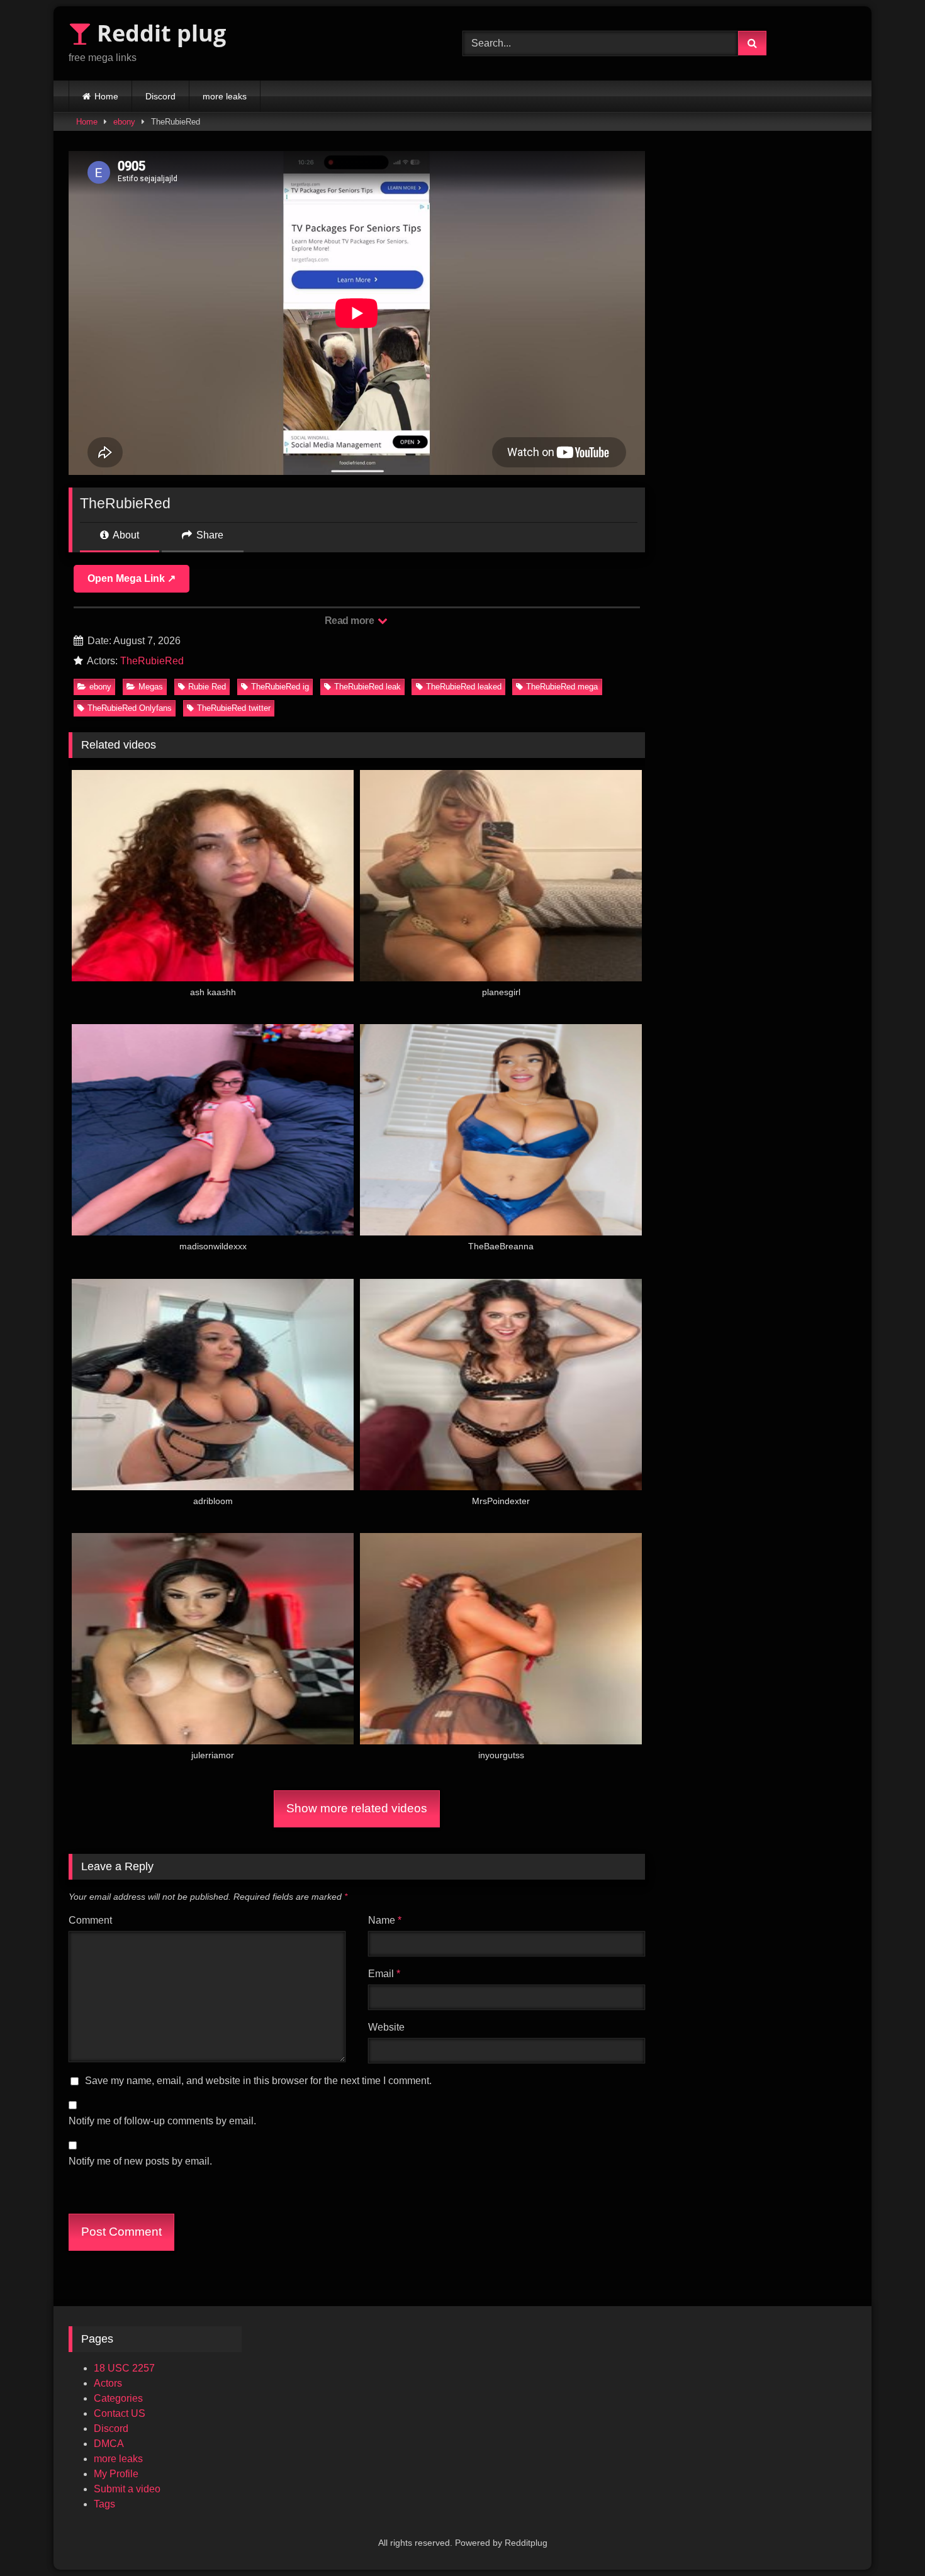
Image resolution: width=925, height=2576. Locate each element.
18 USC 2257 (124, 2368)
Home (106, 96)
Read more (350, 621)
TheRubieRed (152, 661)
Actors (108, 2383)
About (125, 535)
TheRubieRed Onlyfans (130, 708)
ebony (124, 122)
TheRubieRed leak (367, 687)
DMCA (109, 2444)
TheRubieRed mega (562, 687)
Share (209, 535)
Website (386, 2027)
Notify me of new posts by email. (140, 2161)
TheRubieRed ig (280, 687)
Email (384, 1974)
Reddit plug (159, 33)
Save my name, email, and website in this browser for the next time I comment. (258, 2081)
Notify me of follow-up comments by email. (162, 2121)
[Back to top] (886, 2539)
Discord (160, 96)
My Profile (116, 2474)
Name (385, 1920)
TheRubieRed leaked (464, 687)
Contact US (120, 2413)
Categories (118, 2398)
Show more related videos (357, 1808)
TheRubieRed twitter (234, 708)
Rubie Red (207, 687)
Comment (90, 1920)
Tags (104, 2504)
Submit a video (127, 2489)
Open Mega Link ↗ (132, 578)
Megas (151, 687)
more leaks (225, 96)
